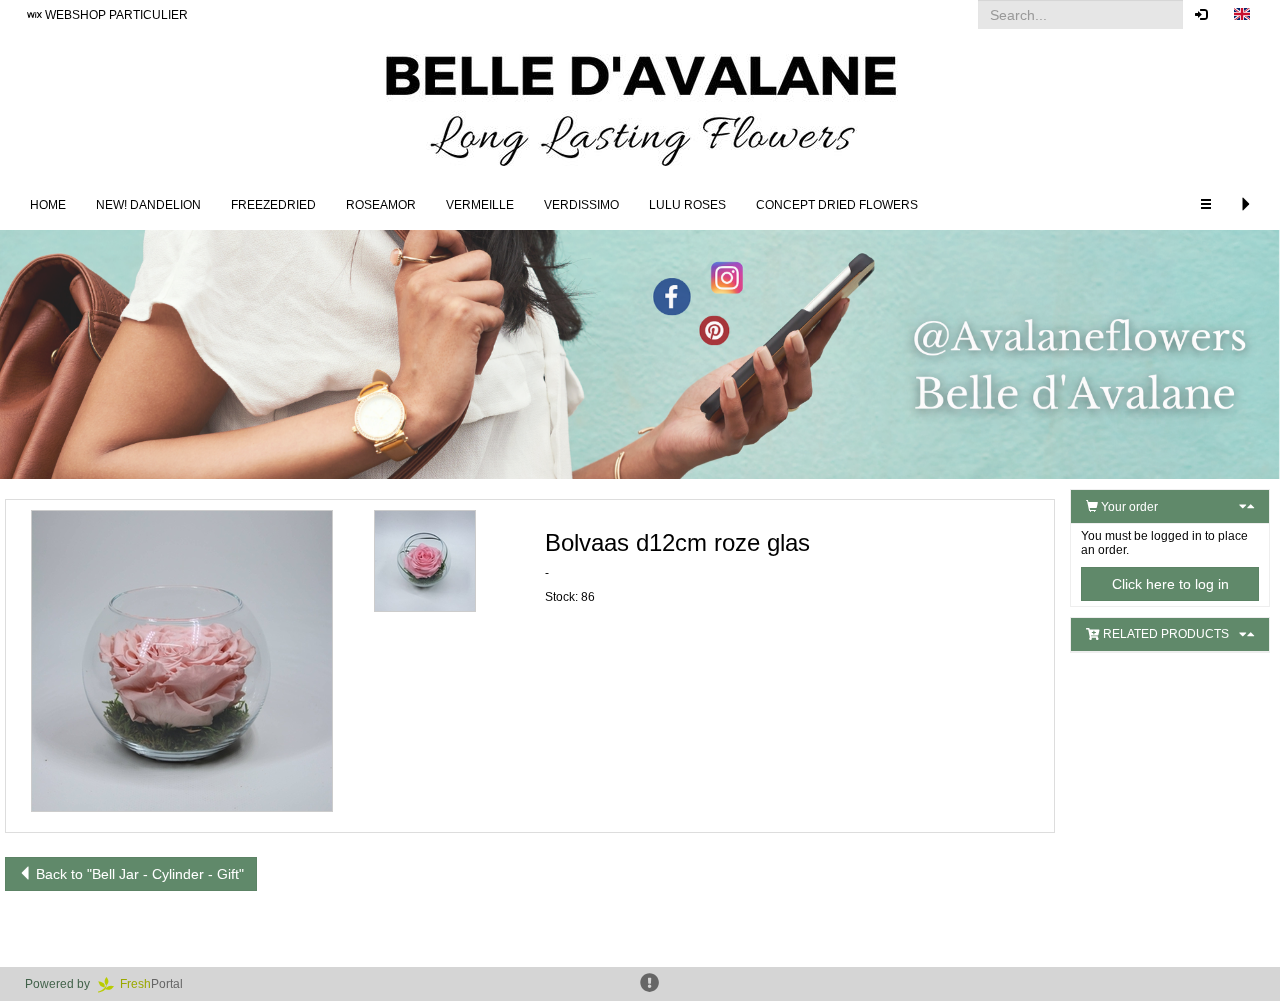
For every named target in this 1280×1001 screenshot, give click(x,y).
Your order (1128, 507)
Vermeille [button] (480, 205)
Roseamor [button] (381, 205)
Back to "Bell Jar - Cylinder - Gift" (138, 874)
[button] (1242, 15)
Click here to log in (1170, 584)
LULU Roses (687, 205)
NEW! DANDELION (148, 205)
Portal (157, 984)
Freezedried (273, 205)
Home (48, 205)
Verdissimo (581, 205)
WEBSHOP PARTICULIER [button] (115, 15)
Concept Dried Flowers (837, 205)
